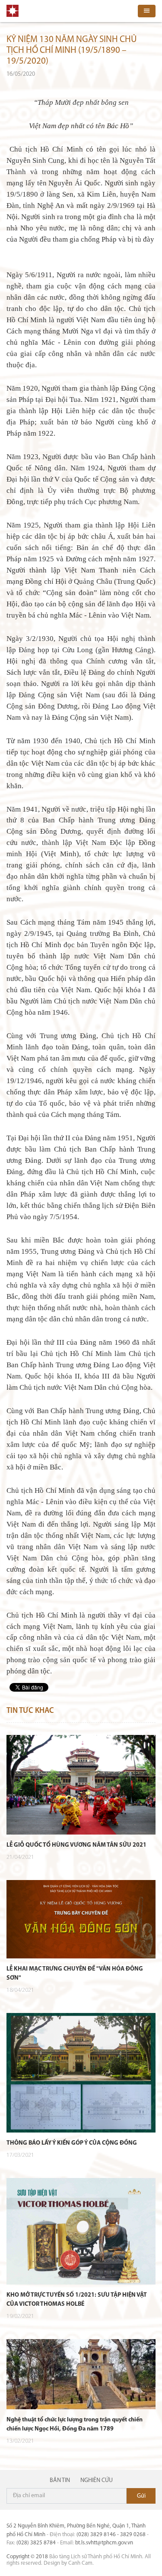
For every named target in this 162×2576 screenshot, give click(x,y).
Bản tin (60, 2481)
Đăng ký (141, 2496)
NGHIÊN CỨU (97, 2481)
